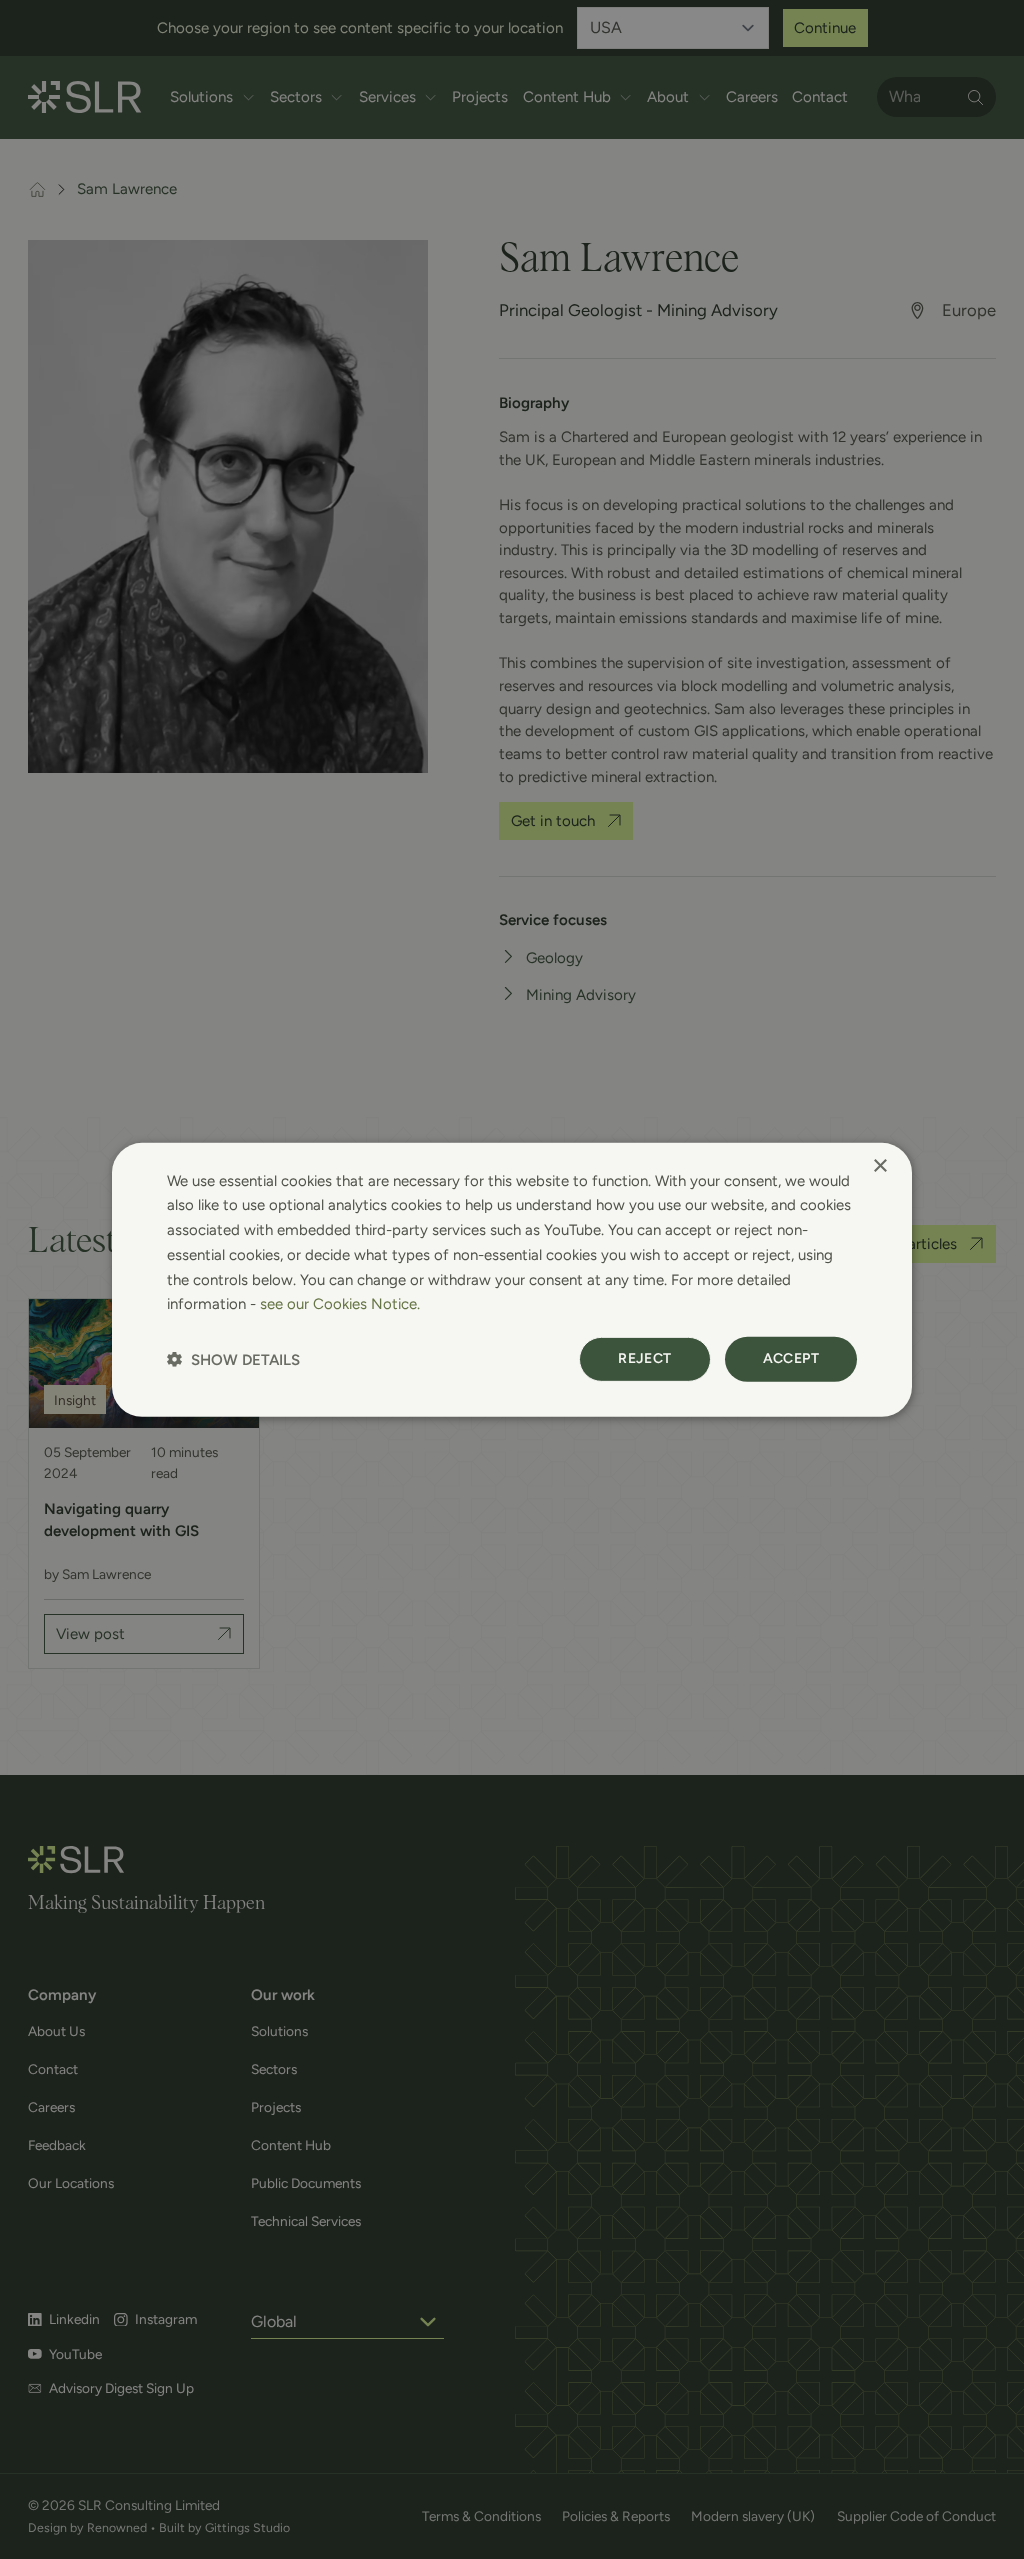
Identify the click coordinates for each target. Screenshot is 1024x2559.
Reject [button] (644, 1358)
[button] (233, 1359)
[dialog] (512, 1279)
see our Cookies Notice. (340, 1304)
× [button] (879, 1165)
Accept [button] (791, 1358)
